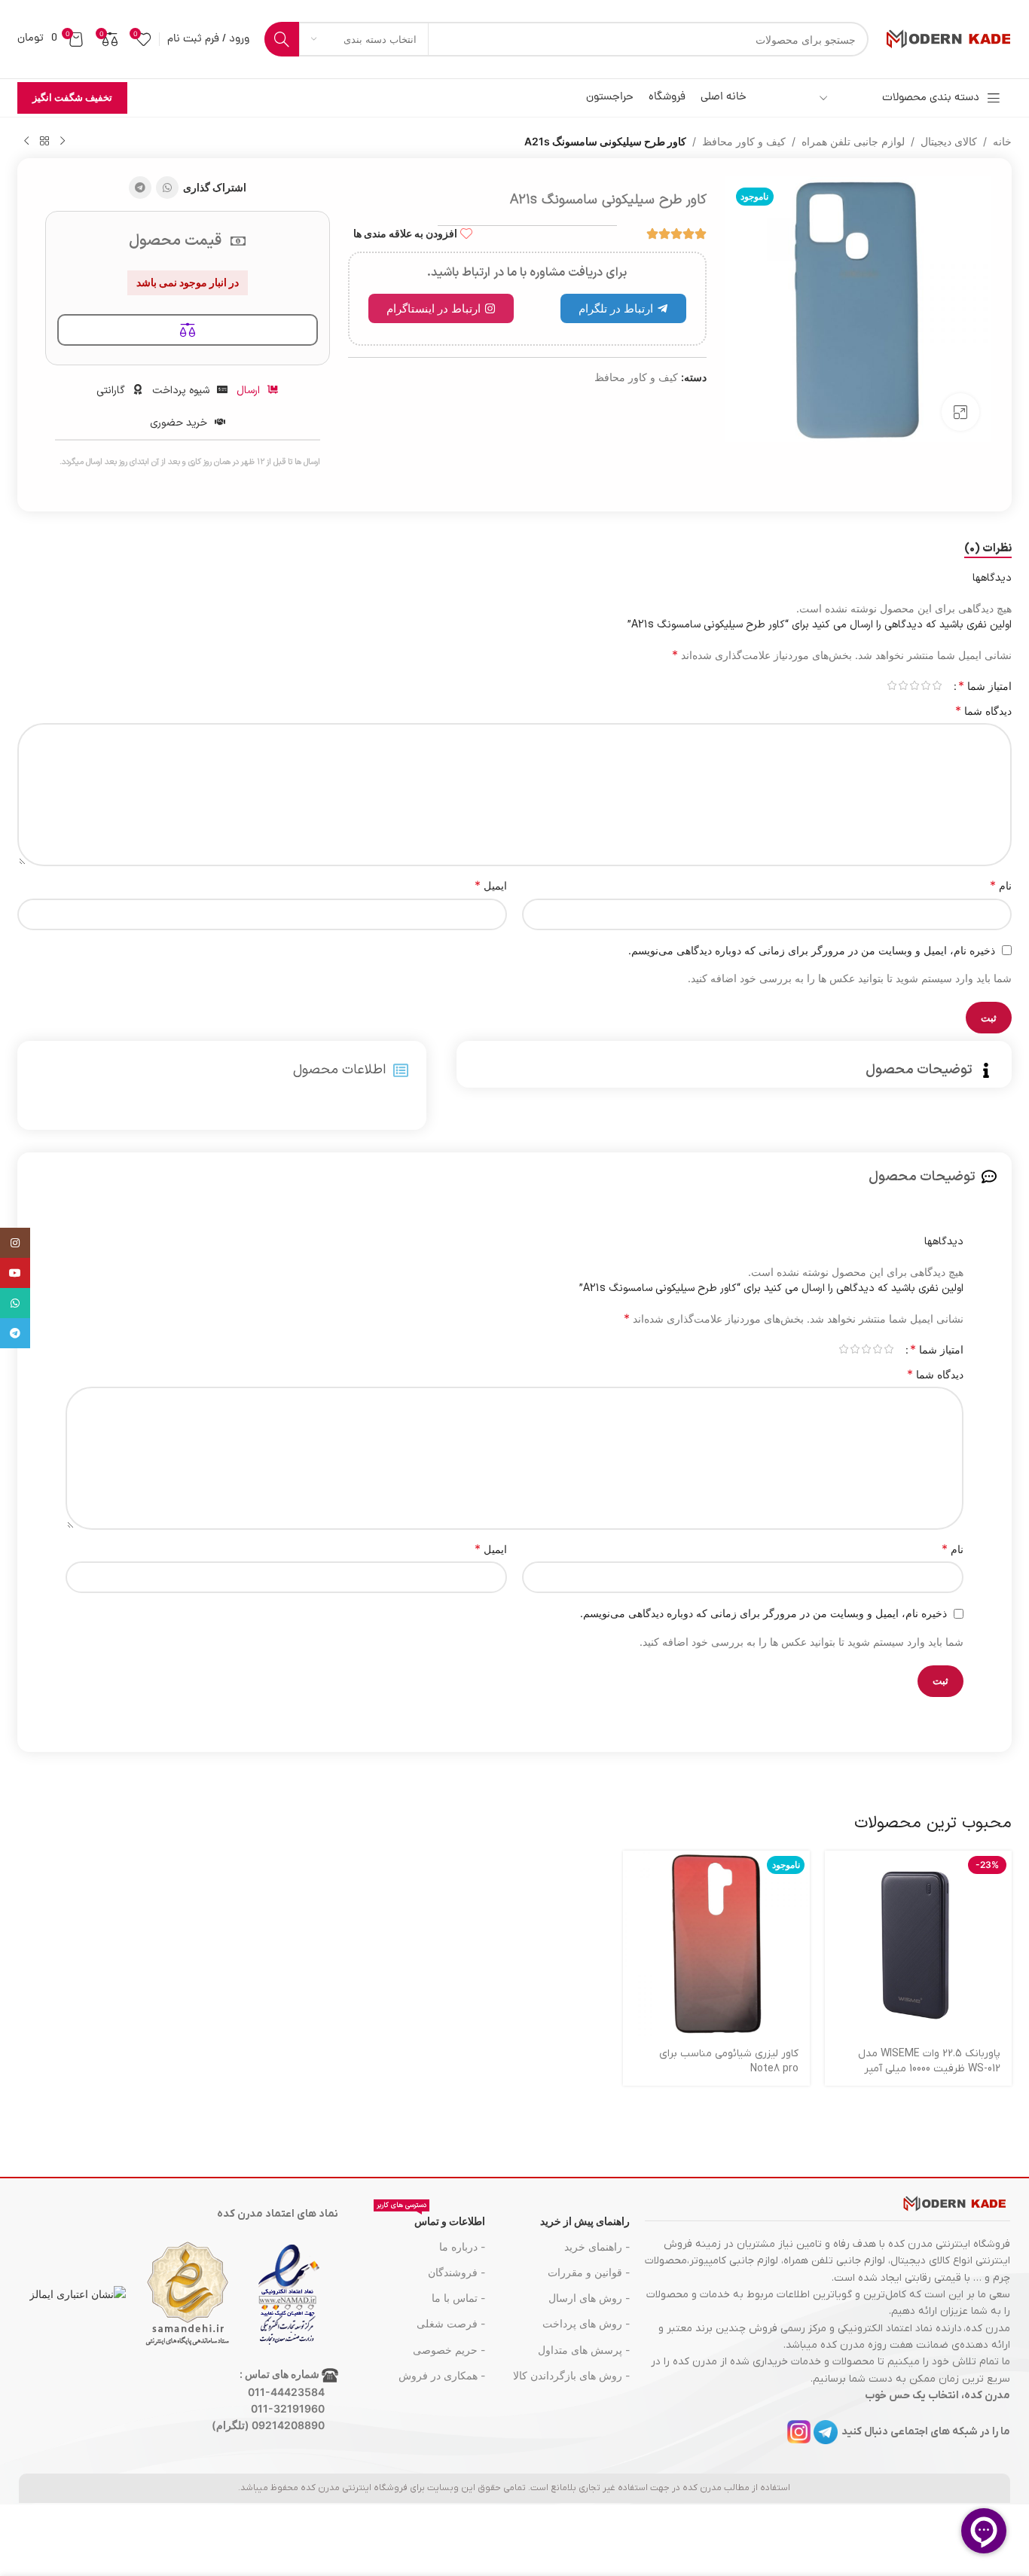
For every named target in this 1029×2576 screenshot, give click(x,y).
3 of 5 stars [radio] (914, 685)
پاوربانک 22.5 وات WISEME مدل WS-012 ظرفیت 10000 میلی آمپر (929, 2061)
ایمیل (491, 885)
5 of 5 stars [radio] (892, 685)
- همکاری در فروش (442, 2375)
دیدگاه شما (983, 710)
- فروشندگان (456, 2272)
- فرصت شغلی (451, 2323)
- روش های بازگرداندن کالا (571, 2375)
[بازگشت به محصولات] (44, 142)
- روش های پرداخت (586, 2323)
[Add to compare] (188, 330)
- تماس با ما (458, 2298)
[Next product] (26, 142)
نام (1001, 885)
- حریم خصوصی (449, 2350)
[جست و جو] (282, 39)
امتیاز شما (985, 685)
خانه (1002, 141)
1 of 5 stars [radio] (937, 685)
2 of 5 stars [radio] (925, 685)
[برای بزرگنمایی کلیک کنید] (960, 412)
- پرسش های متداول (583, 2350)
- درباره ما (462, 2246)
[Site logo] (948, 38)
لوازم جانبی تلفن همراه (853, 141)
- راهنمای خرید (597, 2246)
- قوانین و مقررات (588, 2272)
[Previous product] (63, 142)
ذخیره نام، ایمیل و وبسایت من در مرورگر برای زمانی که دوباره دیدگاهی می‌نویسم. (812, 950)
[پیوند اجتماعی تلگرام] (140, 188)
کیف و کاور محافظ (744, 141)
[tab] (988, 549)
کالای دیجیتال (949, 141)
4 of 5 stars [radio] (903, 685)
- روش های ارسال (589, 2298)
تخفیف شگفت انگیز (72, 97)
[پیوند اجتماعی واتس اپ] (167, 188)
